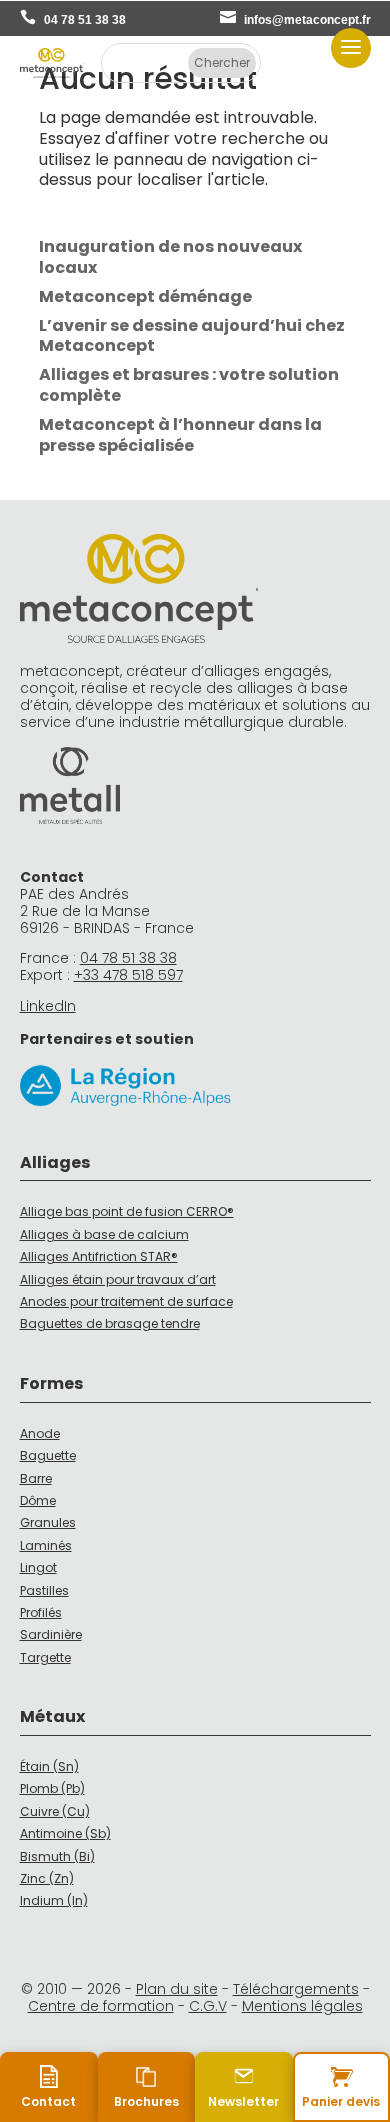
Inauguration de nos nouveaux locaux (170, 257)
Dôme (38, 1500)
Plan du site (177, 1989)
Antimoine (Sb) (65, 1833)
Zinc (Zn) (47, 1878)
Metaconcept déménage (145, 296)
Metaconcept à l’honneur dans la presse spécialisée (180, 435)
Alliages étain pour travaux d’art (118, 1279)
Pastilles (44, 1590)
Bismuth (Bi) (57, 1856)
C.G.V (208, 2006)
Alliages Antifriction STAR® (99, 1256)
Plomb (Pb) (52, 1788)
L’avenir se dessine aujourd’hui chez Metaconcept (192, 336)
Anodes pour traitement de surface (126, 1301)
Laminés (46, 1545)
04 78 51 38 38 (85, 20)
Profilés (41, 1612)
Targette (45, 1657)
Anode (40, 1433)
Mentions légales (302, 2006)
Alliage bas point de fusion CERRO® (127, 1211)
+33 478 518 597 (128, 975)
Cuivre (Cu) (55, 1811)
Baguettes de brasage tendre (110, 1323)
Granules (48, 1522)
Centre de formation (101, 2006)
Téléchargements (296, 1989)
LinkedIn (48, 1006)
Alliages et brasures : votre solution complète (189, 385)
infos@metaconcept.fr (307, 20)
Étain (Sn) (49, 1766)
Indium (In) (54, 1900)
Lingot (38, 1567)
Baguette (48, 1455)
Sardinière (51, 1634)
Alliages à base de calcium (104, 1234)
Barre (36, 1478)
